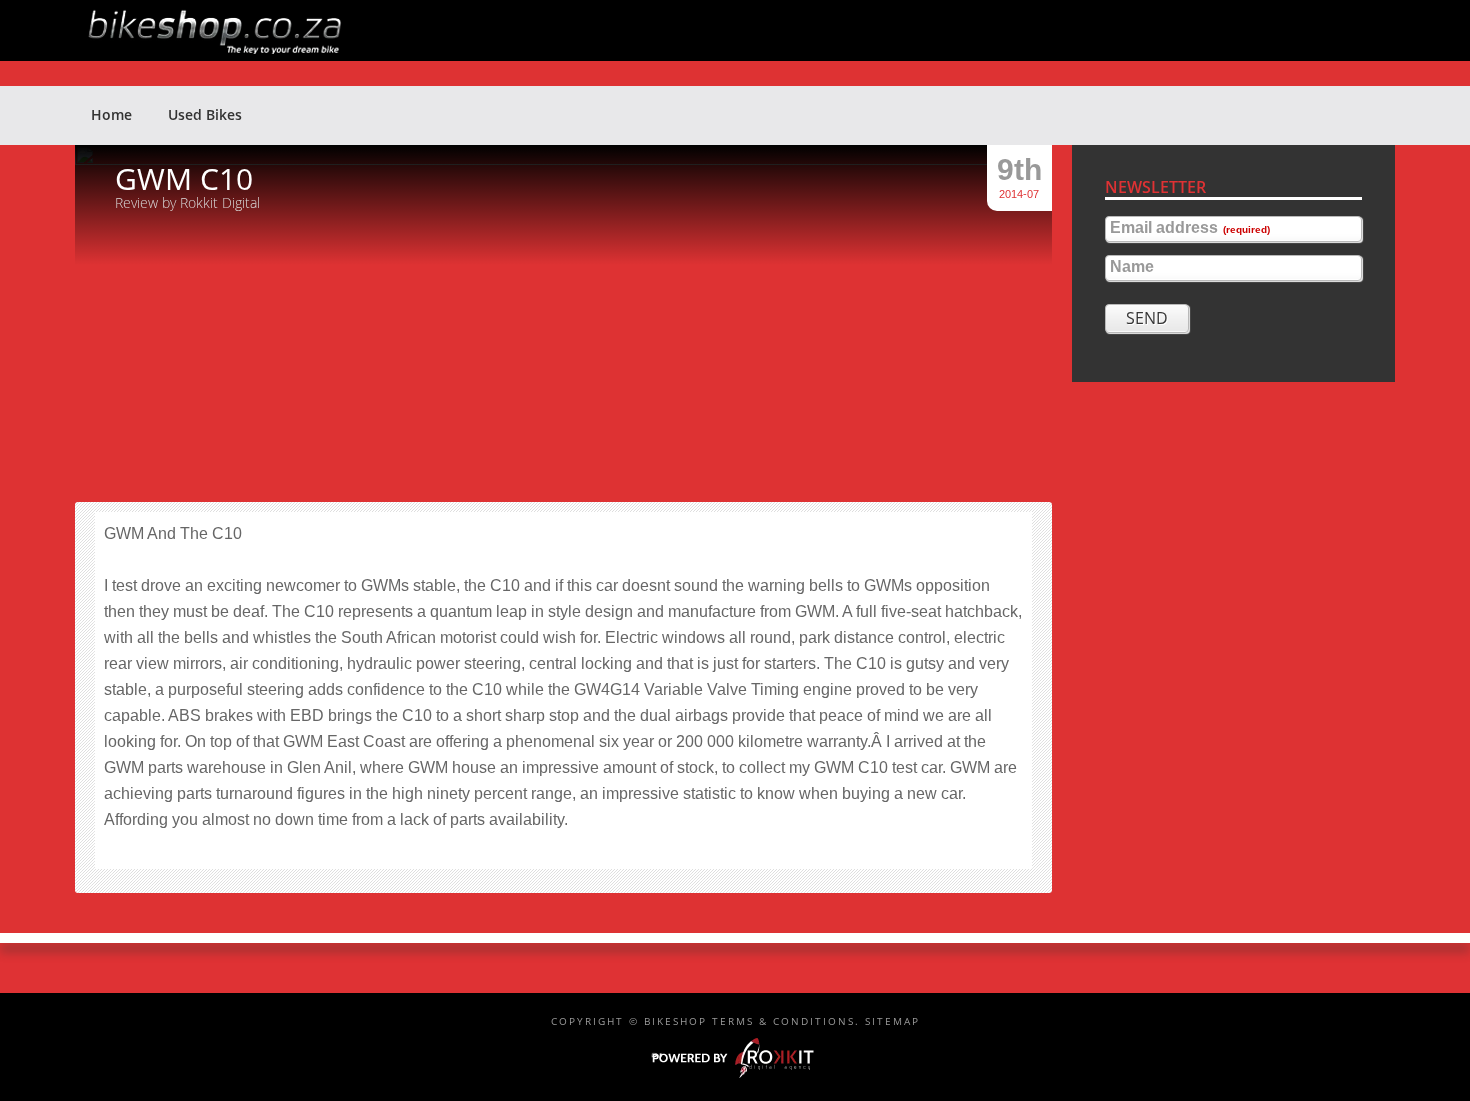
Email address (1190, 228)
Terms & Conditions (783, 1021)
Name (1132, 267)
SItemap (892, 1021)
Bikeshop (745, 30)
